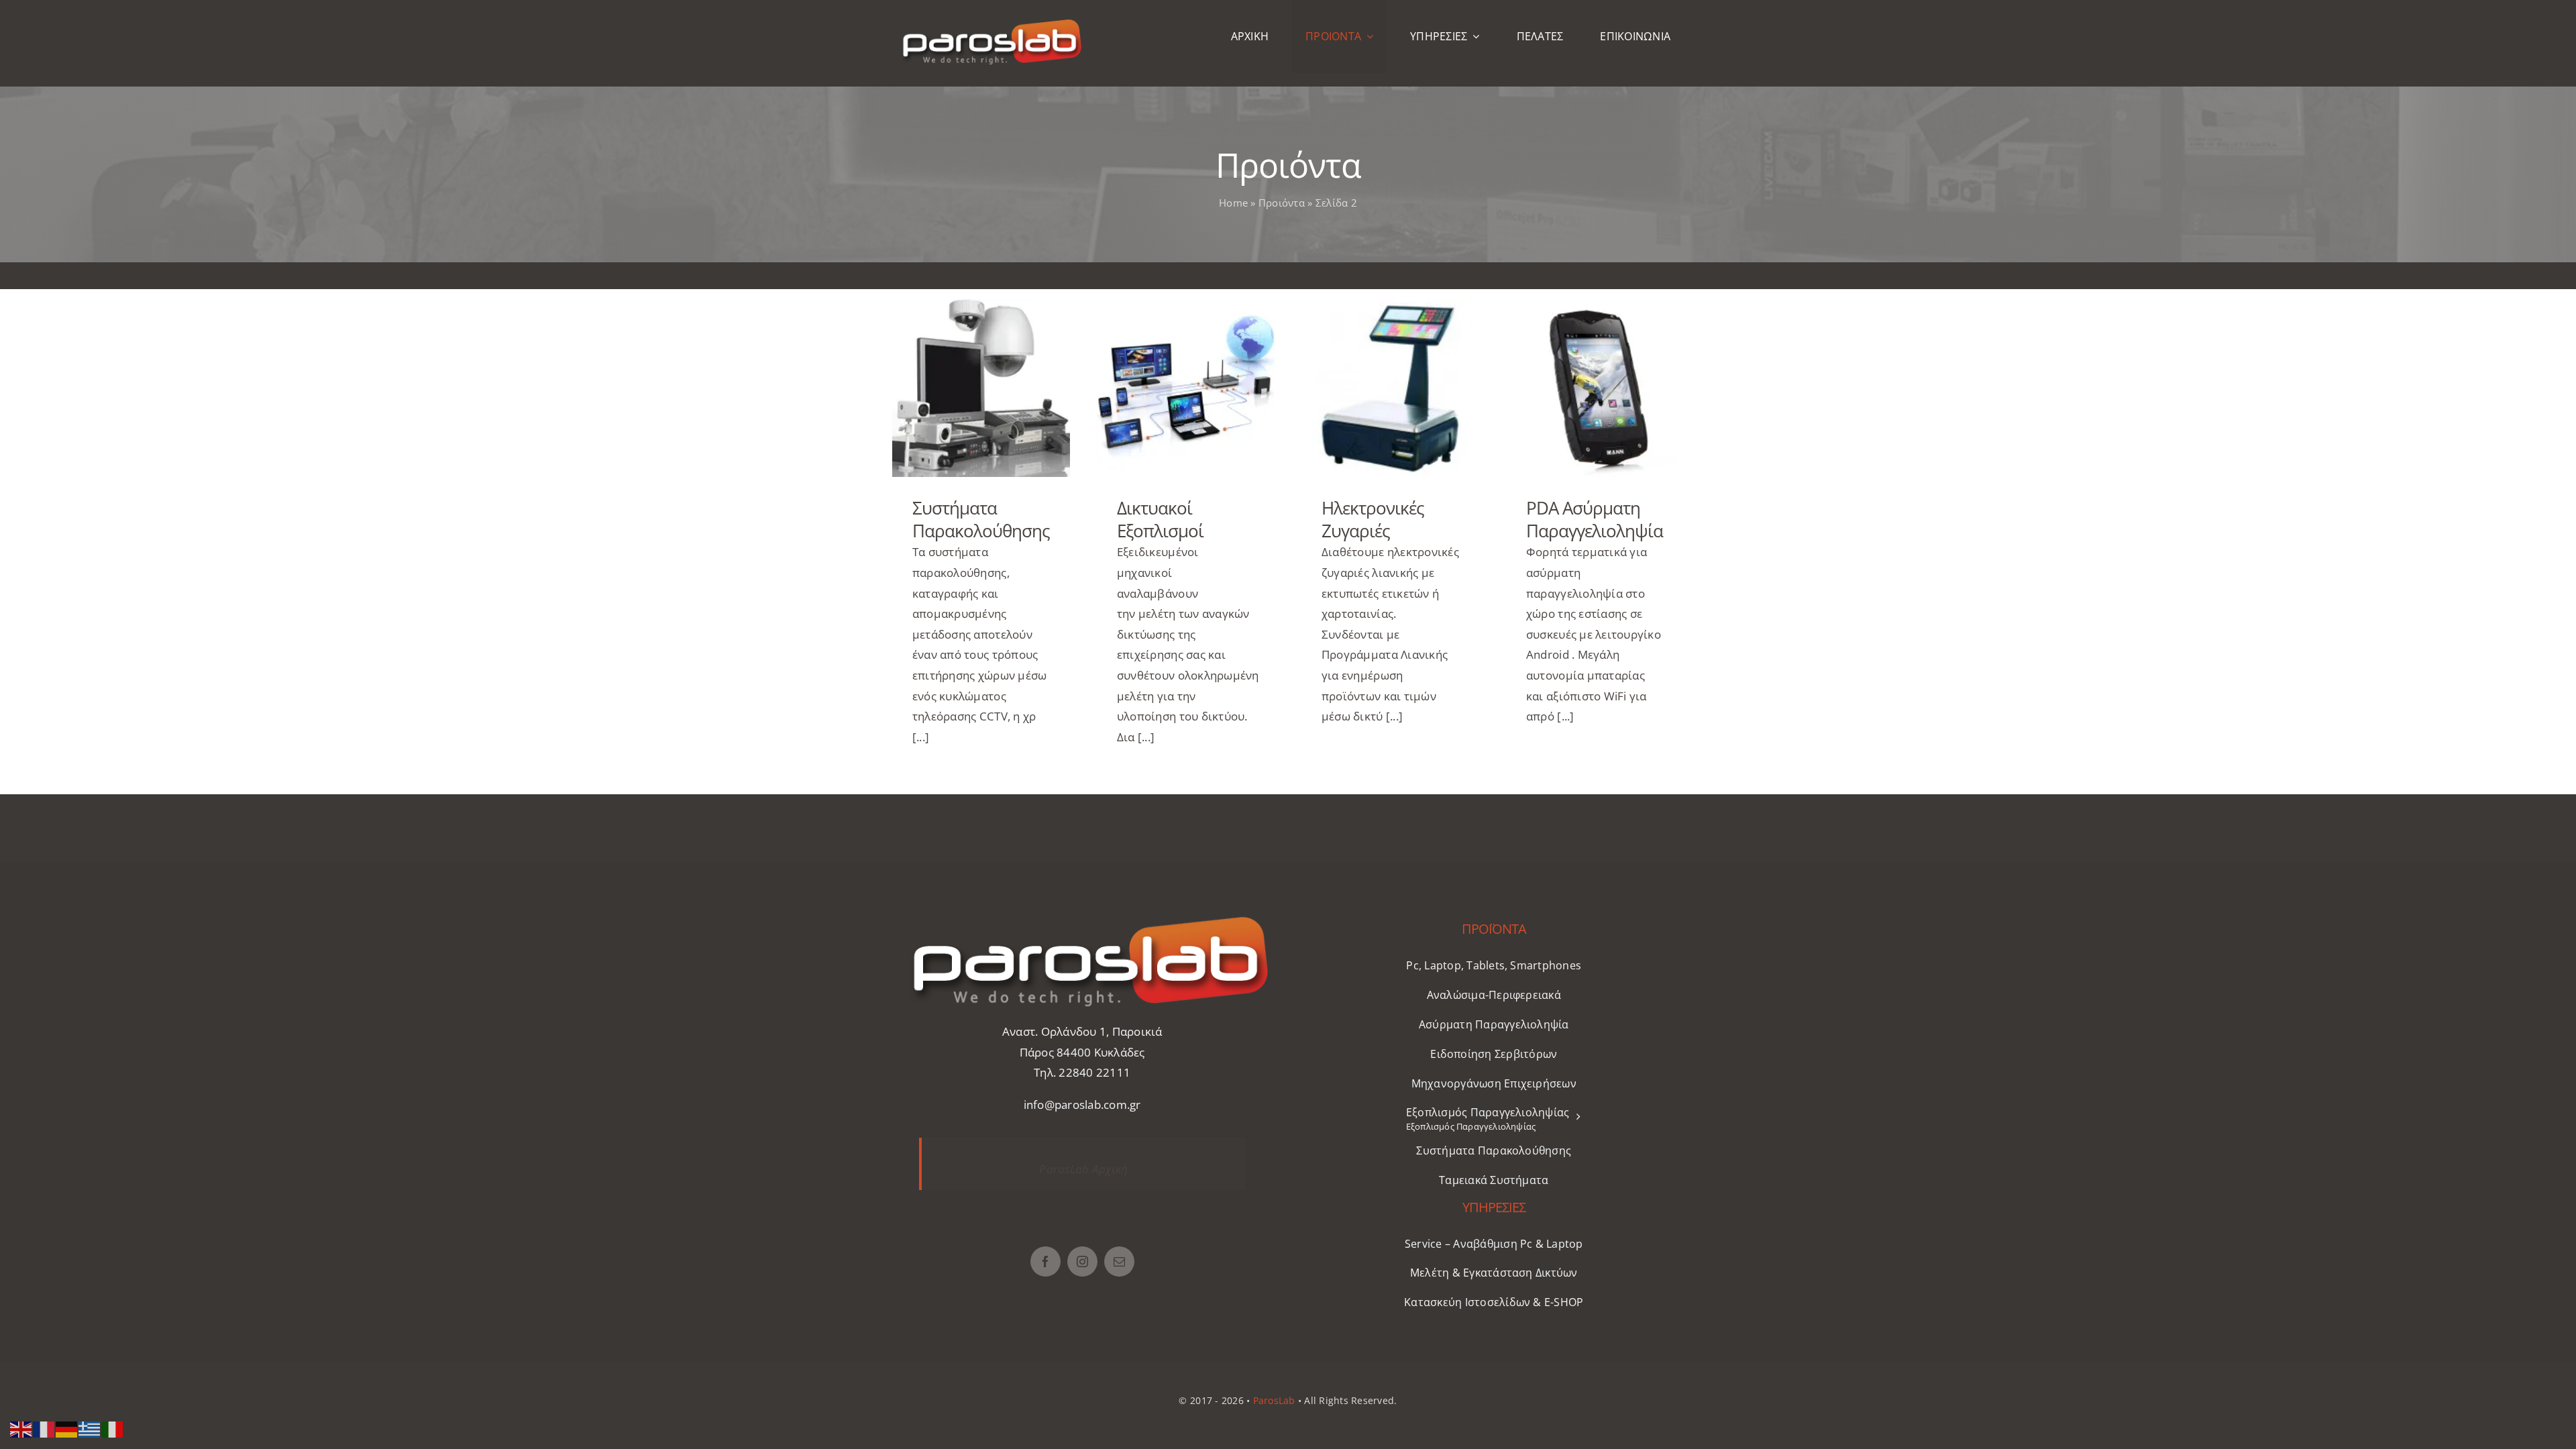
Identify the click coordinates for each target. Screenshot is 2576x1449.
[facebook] (1045, 1262)
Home (1233, 203)
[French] (44, 1428)
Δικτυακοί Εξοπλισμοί (1186, 388)
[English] (21, 1428)
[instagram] (1082, 1262)
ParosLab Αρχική (1083, 1169)
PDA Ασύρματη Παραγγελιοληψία (1595, 388)
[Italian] (113, 1428)
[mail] (1119, 1262)
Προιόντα (1282, 203)
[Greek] (90, 1428)
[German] (67, 1428)
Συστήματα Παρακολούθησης (981, 388)
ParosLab (1274, 1400)
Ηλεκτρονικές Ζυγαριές (1390, 388)
